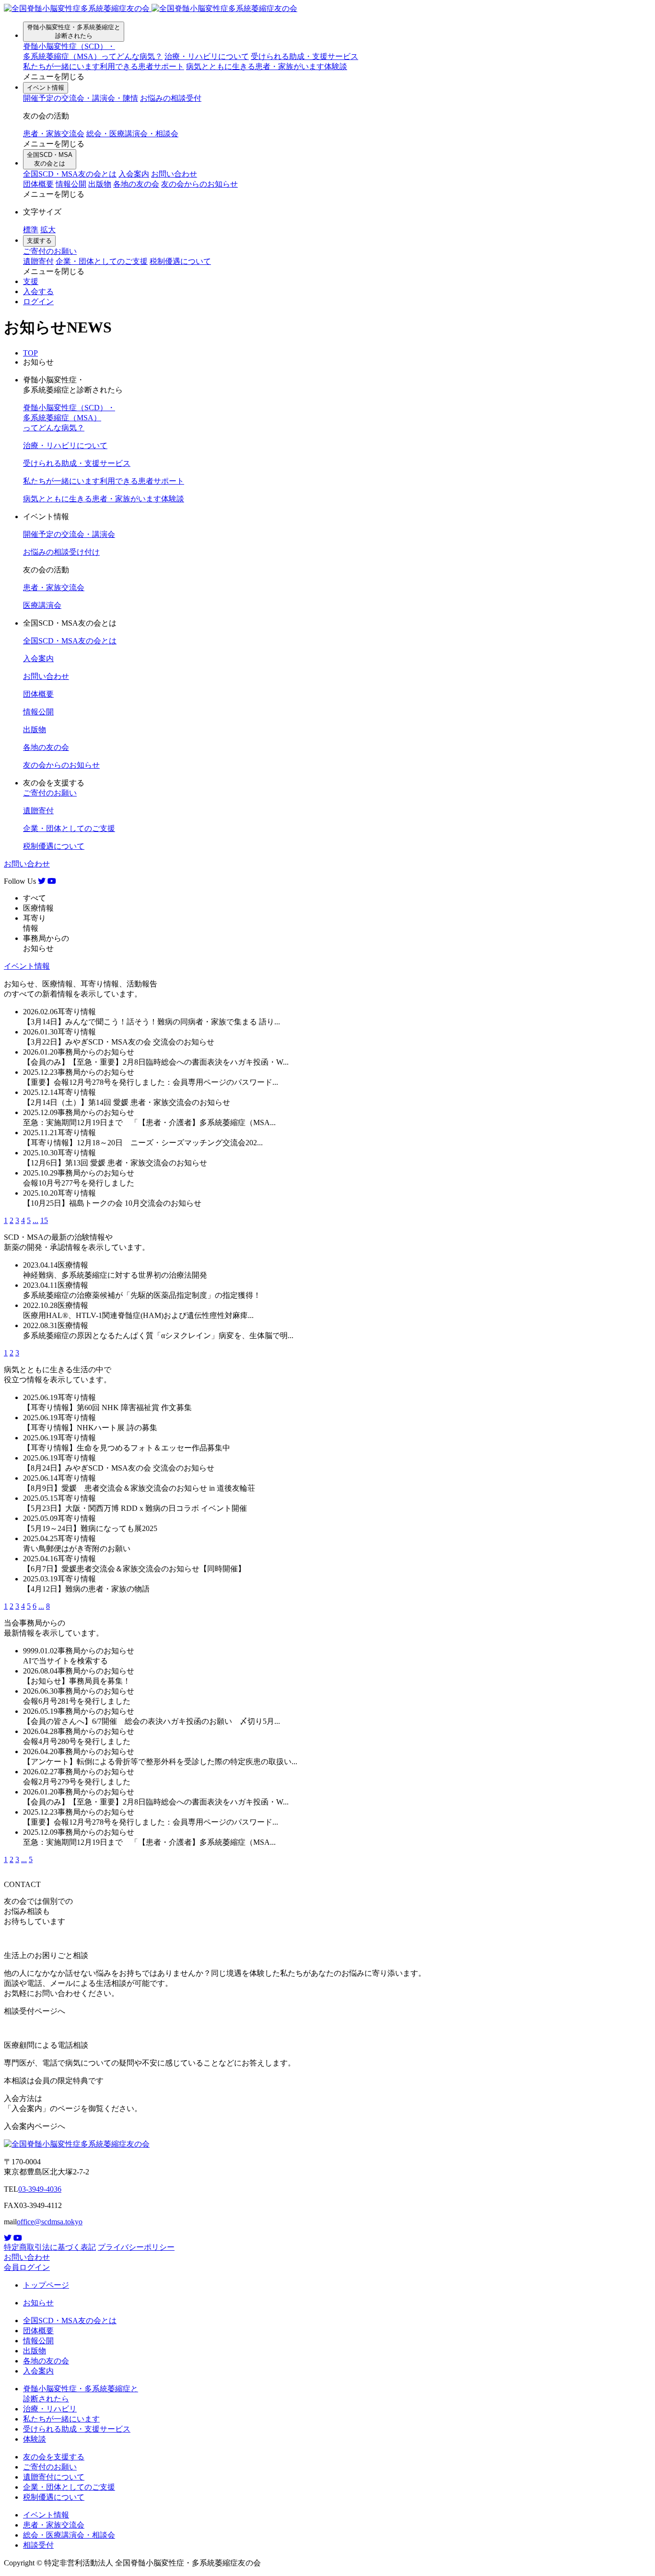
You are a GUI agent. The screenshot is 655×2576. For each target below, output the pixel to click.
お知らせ (38, 2303)
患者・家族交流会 (54, 134)
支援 (31, 281)
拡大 (48, 230)
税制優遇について (180, 261)
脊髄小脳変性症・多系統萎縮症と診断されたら (74, 31)
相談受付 (38, 2545)
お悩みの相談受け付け (61, 552)
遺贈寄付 (38, 261)
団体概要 (38, 184)
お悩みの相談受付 (171, 98)
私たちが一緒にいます (61, 2419)
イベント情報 (46, 88)
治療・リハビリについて (207, 56)
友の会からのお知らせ (199, 184)
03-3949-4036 (40, 2189)
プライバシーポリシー (136, 2247)
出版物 (100, 184)
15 (44, 1220)
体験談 (267, 66)
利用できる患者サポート (104, 66)
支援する (39, 241)
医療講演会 (42, 605)
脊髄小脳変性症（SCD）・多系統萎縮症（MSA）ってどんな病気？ (69, 418)
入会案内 (134, 174)
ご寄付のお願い (50, 251)
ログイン (38, 302)
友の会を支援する (54, 2457)
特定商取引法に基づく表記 (50, 2247)
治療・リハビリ (50, 2409)
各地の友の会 (136, 184)
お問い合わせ (174, 174)
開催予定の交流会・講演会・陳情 (81, 98)
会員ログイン (27, 2267)
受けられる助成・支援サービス (304, 56)
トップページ (46, 2285)
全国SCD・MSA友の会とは (50, 159)
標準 (31, 230)
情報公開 (71, 184)
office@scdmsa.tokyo (50, 2222)
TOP (30, 353)
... (35, 1220)
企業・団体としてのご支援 (102, 261)
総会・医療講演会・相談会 (132, 134)
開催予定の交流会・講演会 (69, 534)
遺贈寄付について (54, 2477)
